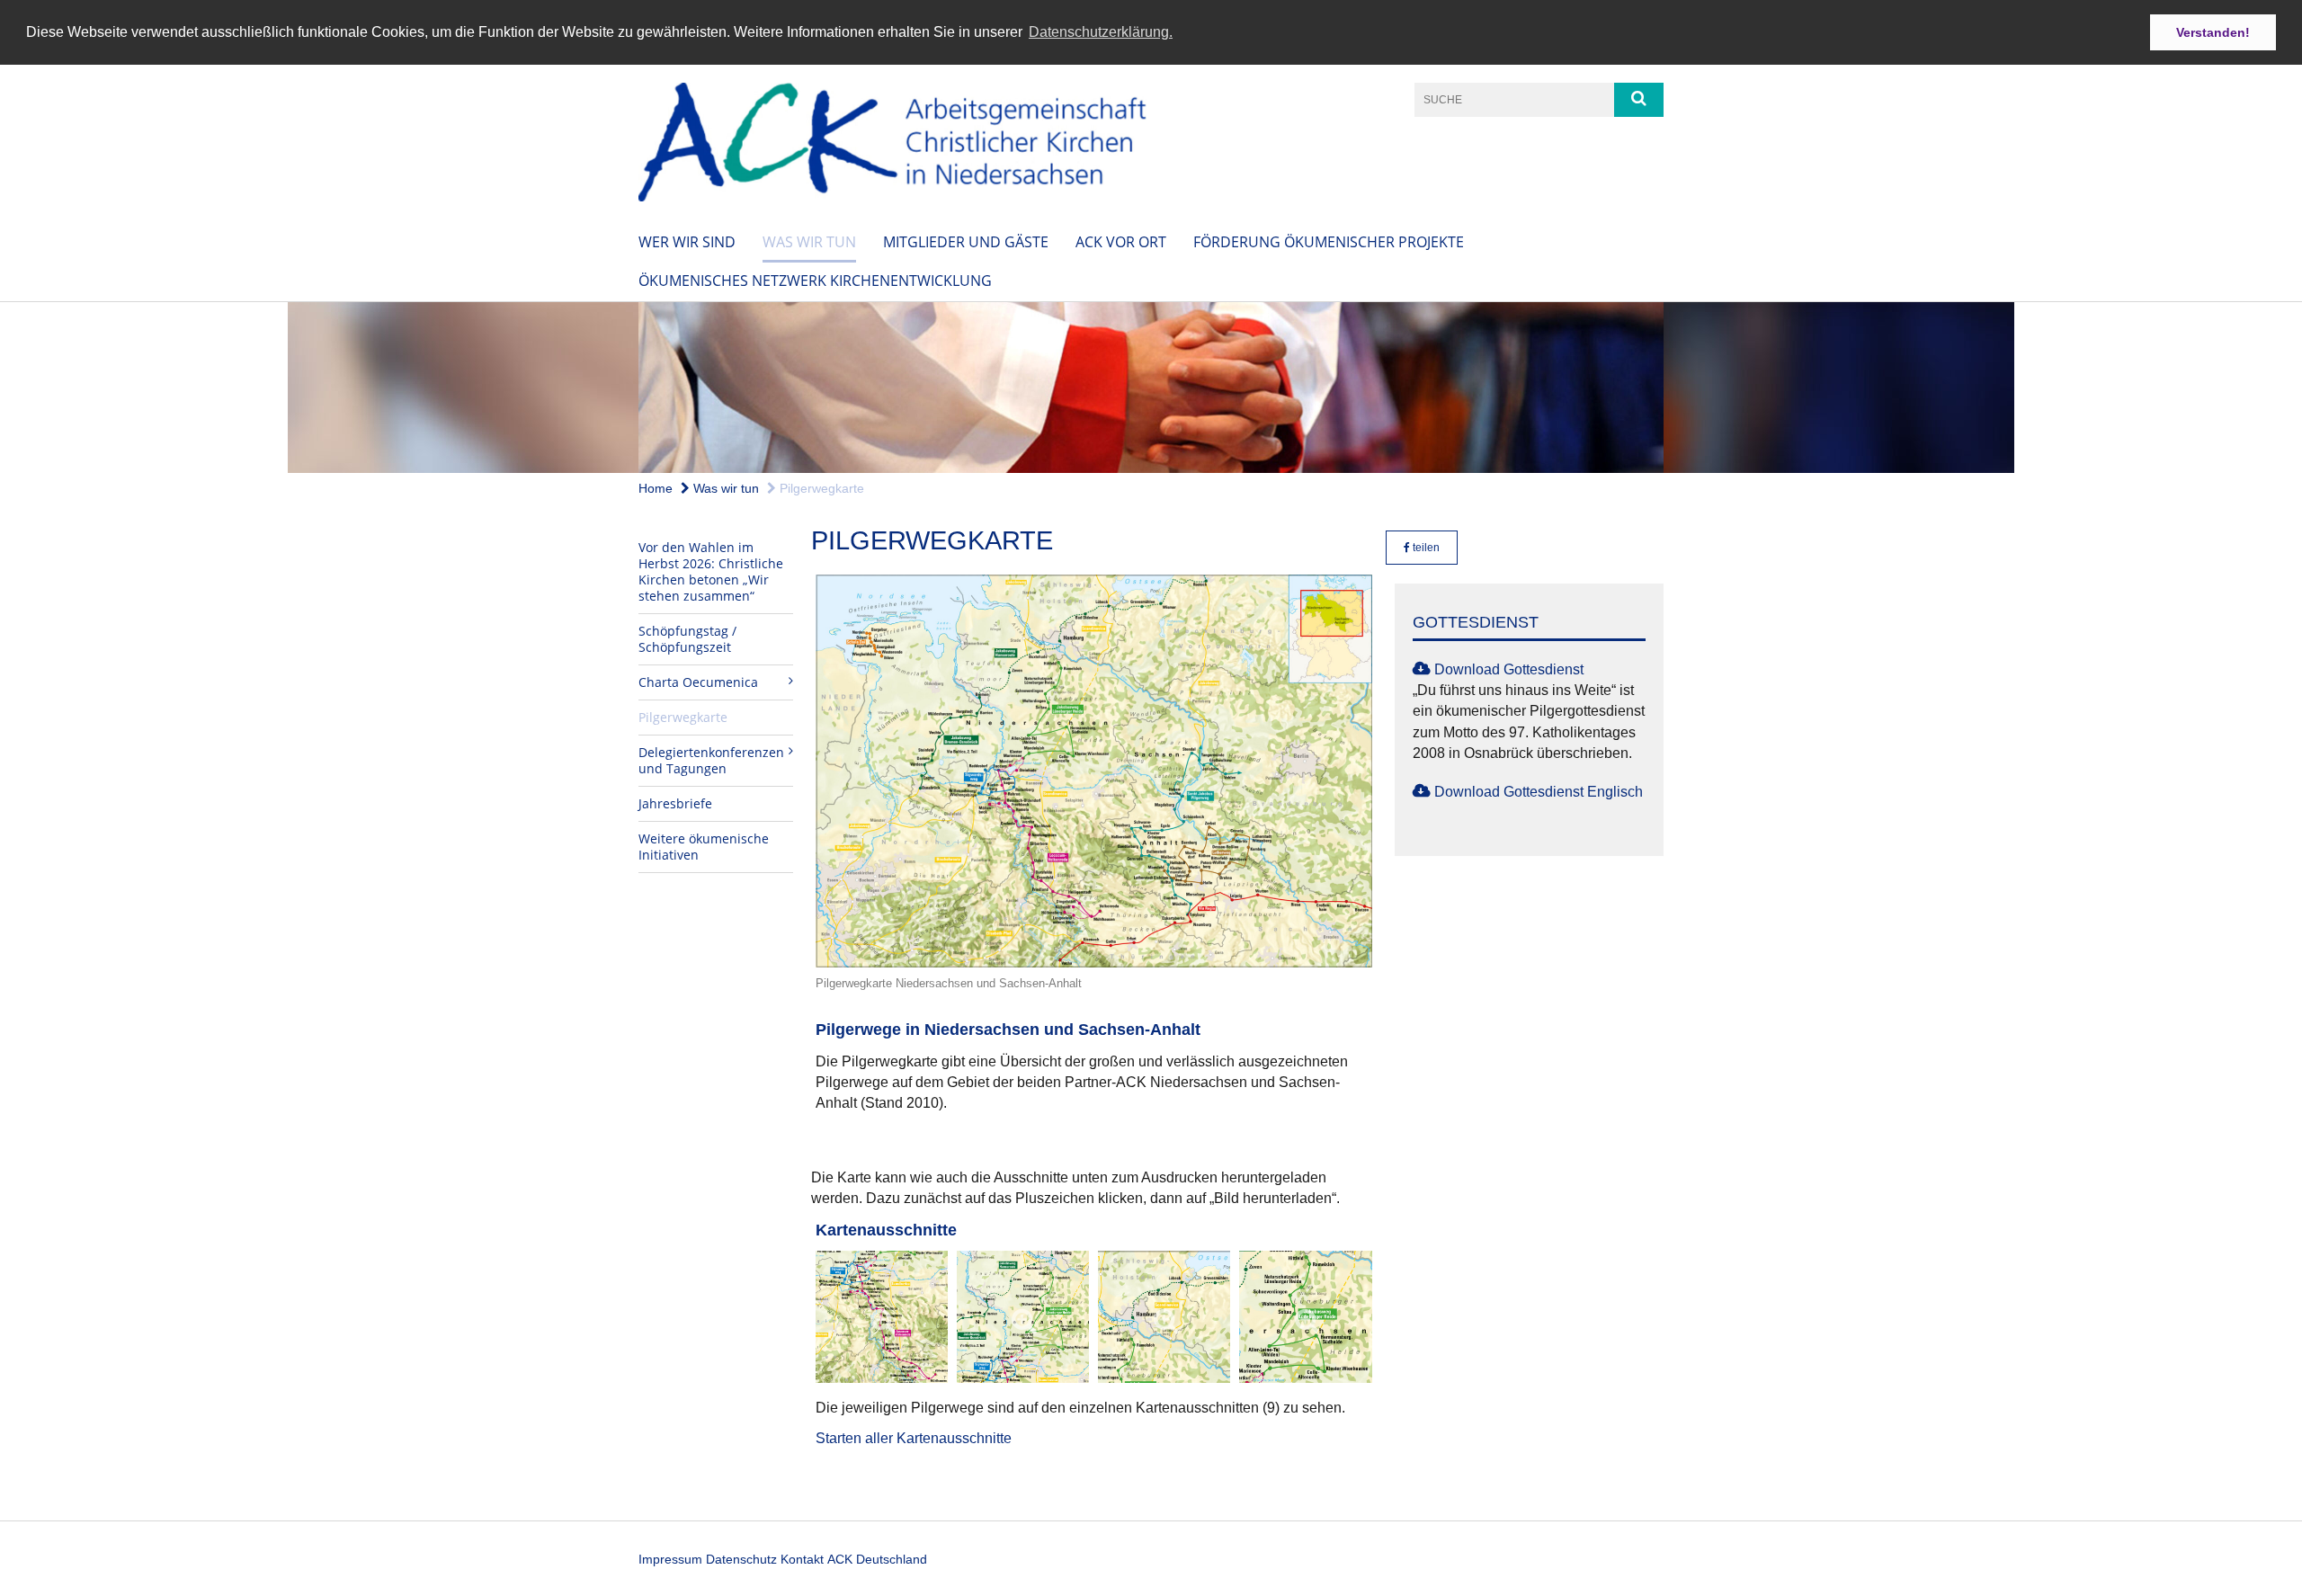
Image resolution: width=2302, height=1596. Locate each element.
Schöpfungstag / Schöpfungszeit (687, 639)
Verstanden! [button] (2213, 32)
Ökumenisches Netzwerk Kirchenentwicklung (815, 281)
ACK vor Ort (1121, 242)
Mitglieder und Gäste (966, 242)
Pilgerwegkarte (820, 488)
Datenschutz (741, 1559)
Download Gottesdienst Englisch (1539, 792)
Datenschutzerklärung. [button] (1101, 32)
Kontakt (802, 1559)
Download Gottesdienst (1509, 669)
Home (656, 488)
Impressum (670, 1559)
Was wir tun (809, 242)
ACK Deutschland (877, 1559)
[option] (1151, 388)
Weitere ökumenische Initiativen (704, 847)
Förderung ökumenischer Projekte (1329, 242)
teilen (1425, 548)
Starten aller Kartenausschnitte (914, 1438)
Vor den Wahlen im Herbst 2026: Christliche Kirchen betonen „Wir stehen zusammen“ (711, 571)
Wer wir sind (687, 242)
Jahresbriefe (675, 803)
